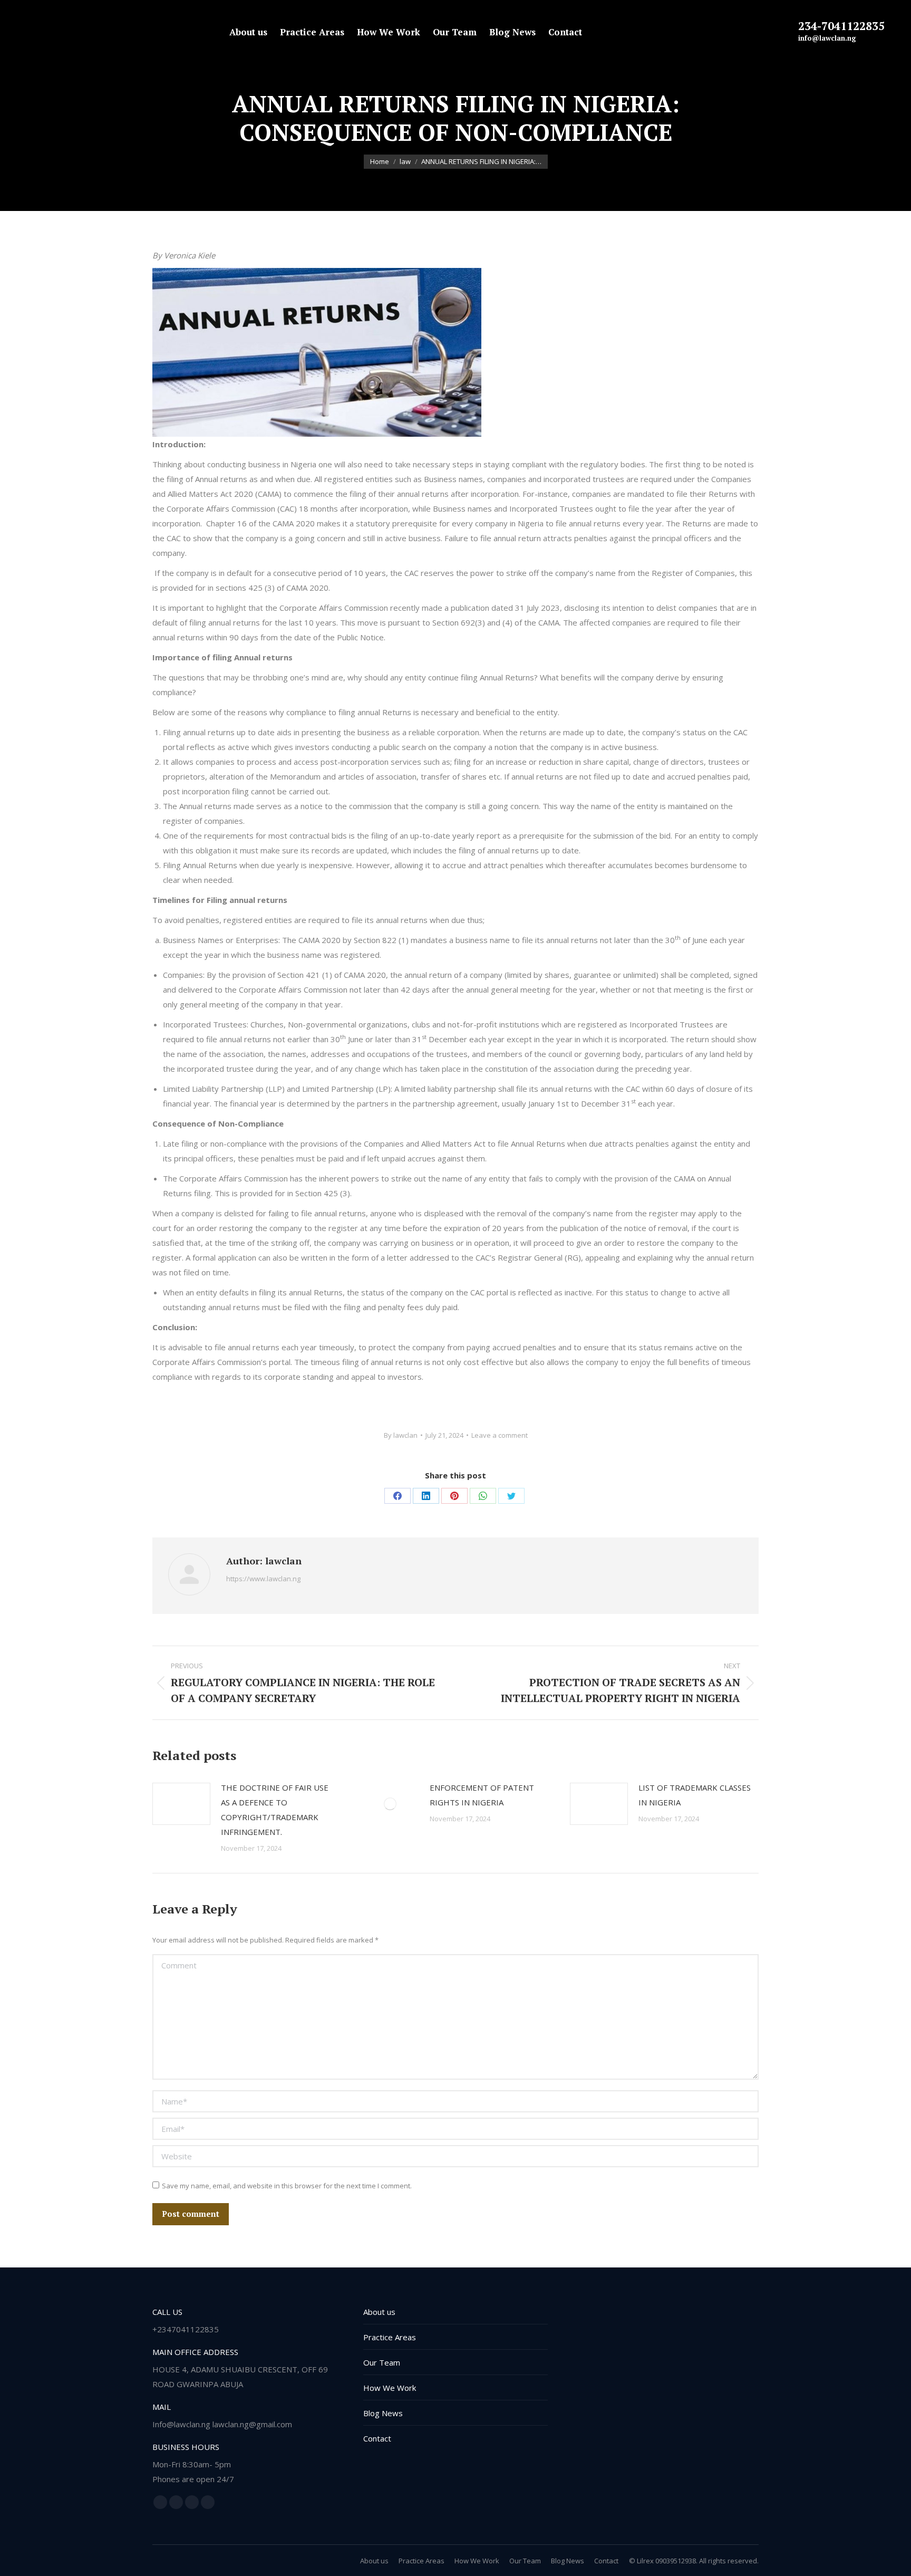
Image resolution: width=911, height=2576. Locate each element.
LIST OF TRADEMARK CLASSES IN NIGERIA (695, 1795)
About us (379, 2312)
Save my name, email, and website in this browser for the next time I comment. (287, 2186)
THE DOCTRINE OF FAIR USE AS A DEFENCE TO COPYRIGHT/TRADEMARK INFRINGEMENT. (275, 1810)
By (401, 1435)
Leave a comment (500, 1435)
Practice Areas (390, 2337)
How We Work (390, 2388)
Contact (377, 2438)
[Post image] (181, 1804)
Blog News (383, 2413)
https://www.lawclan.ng (263, 1579)
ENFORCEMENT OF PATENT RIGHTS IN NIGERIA (482, 1795)
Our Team (382, 2362)
